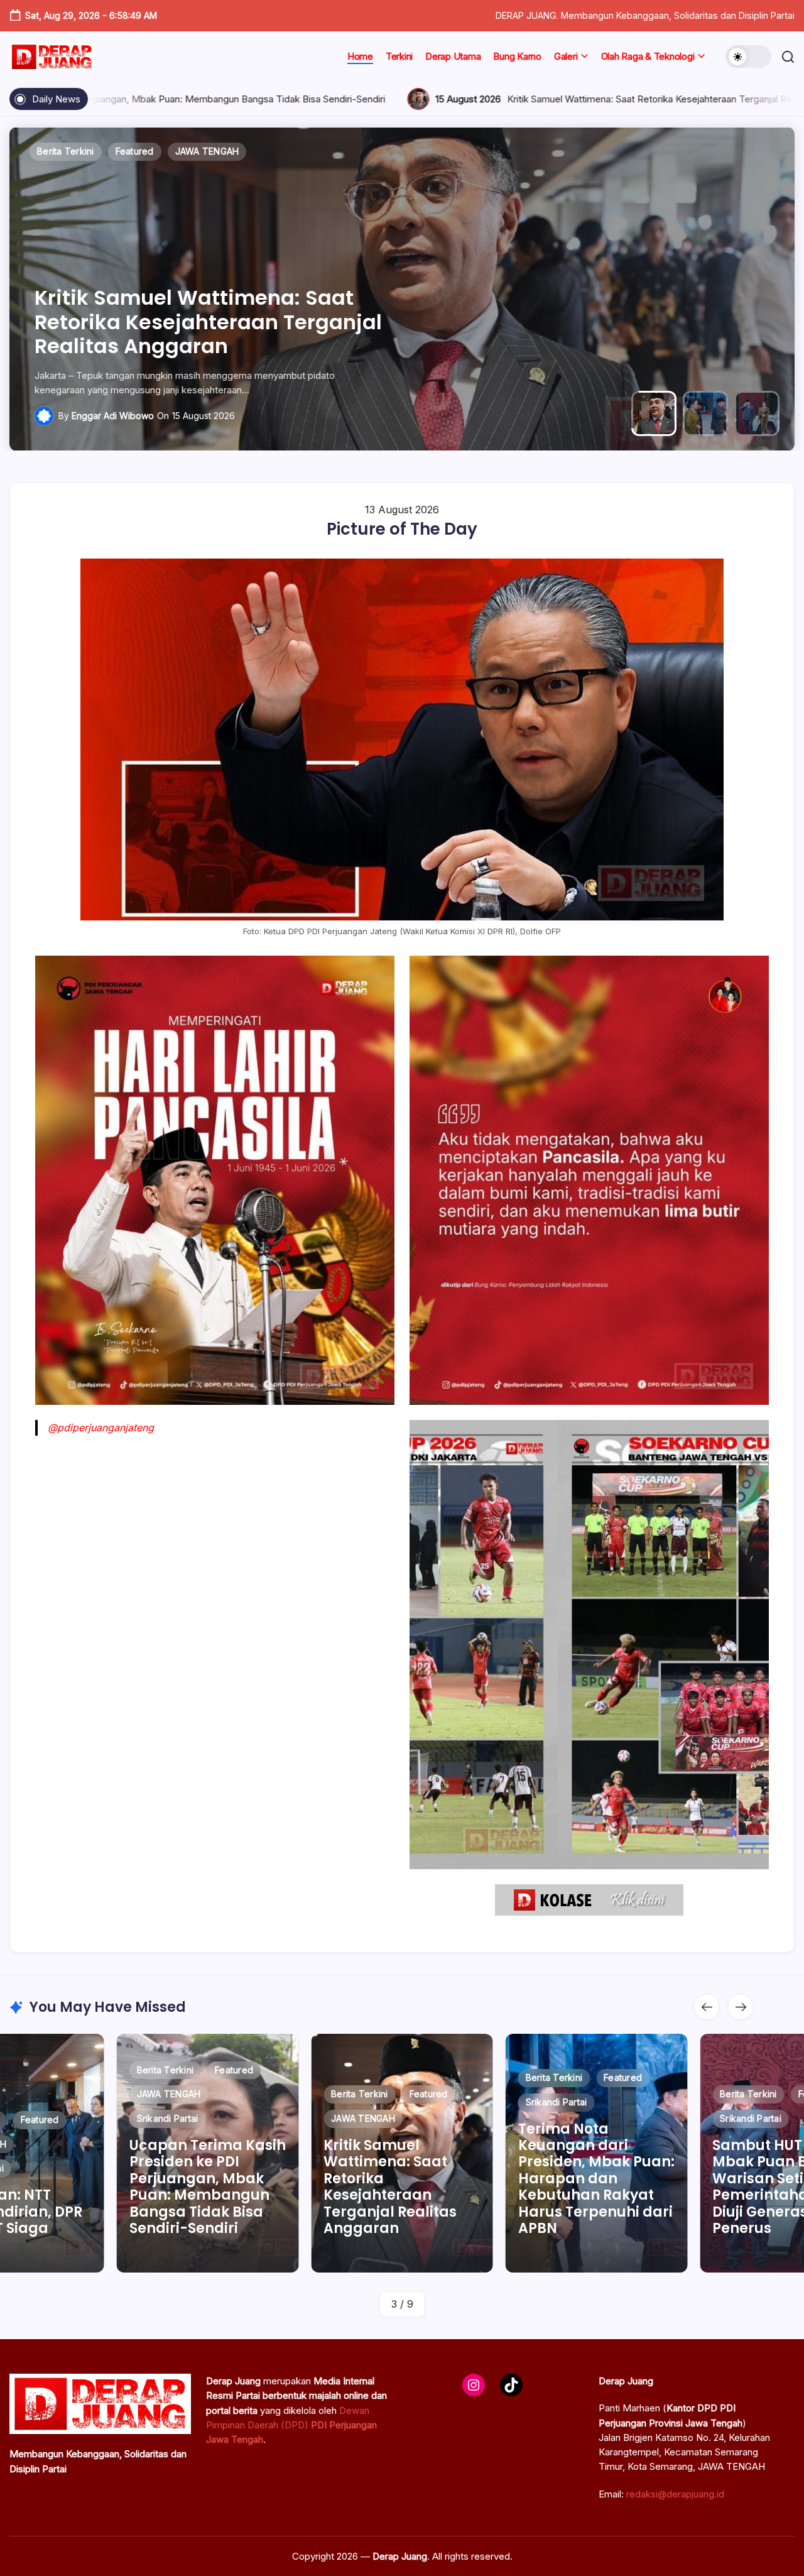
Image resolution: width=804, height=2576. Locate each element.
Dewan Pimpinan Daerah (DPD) (291, 2425)
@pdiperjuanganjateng (101, 1427)
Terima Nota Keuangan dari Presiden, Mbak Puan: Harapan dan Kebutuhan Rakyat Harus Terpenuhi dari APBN (193, 310)
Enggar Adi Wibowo (113, 416)
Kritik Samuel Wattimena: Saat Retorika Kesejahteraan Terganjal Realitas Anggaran (446, 99)
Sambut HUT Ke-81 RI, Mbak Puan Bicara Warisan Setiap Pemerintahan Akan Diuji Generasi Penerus (595, 2187)
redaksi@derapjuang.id (675, 2494)
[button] (749, 57)
